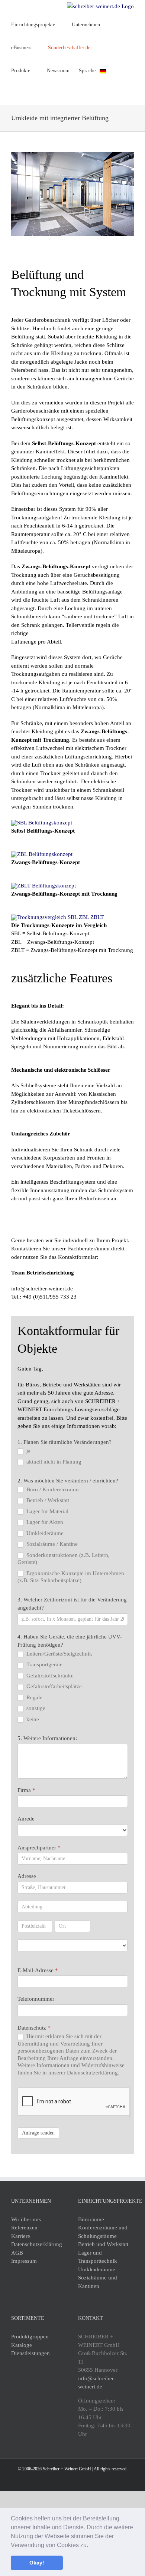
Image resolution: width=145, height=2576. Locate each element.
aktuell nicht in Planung (53, 1462)
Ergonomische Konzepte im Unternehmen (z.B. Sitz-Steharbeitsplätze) (71, 1577)
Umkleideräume (44, 1533)
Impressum (24, 2261)
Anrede (26, 1819)
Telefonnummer (36, 1999)
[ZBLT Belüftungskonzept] (43, 886)
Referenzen (24, 2228)
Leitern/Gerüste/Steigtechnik (59, 1654)
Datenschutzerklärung (37, 2244)
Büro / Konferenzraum (52, 1489)
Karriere (21, 2236)
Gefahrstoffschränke (49, 1676)
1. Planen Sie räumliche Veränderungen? (65, 1442)
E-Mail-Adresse (38, 1970)
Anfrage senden (38, 2133)
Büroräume (91, 2219)
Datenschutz (34, 2028)
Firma (26, 1790)
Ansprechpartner (39, 1848)
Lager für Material (47, 1511)
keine (32, 1719)
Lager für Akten (44, 1522)
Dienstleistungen (30, 2353)
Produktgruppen (30, 2337)
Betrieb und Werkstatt (103, 2244)
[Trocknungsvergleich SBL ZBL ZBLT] (57, 917)
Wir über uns (26, 2219)
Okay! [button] (37, 2563)
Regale (34, 1697)
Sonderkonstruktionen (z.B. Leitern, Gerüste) (64, 1559)
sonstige (35, 1708)
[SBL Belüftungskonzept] (42, 823)
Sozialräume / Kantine (51, 1544)
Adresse (27, 1876)
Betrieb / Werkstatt (47, 1500)
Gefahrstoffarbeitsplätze (53, 1686)
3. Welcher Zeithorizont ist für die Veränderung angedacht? (72, 1604)
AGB (17, 2253)
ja (28, 1451)
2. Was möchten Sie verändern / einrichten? (68, 1481)
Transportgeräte (44, 1664)
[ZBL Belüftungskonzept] (42, 854)
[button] (91, 2546)
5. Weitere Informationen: (47, 1738)
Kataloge (22, 2345)
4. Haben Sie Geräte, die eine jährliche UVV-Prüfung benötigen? (70, 1641)
